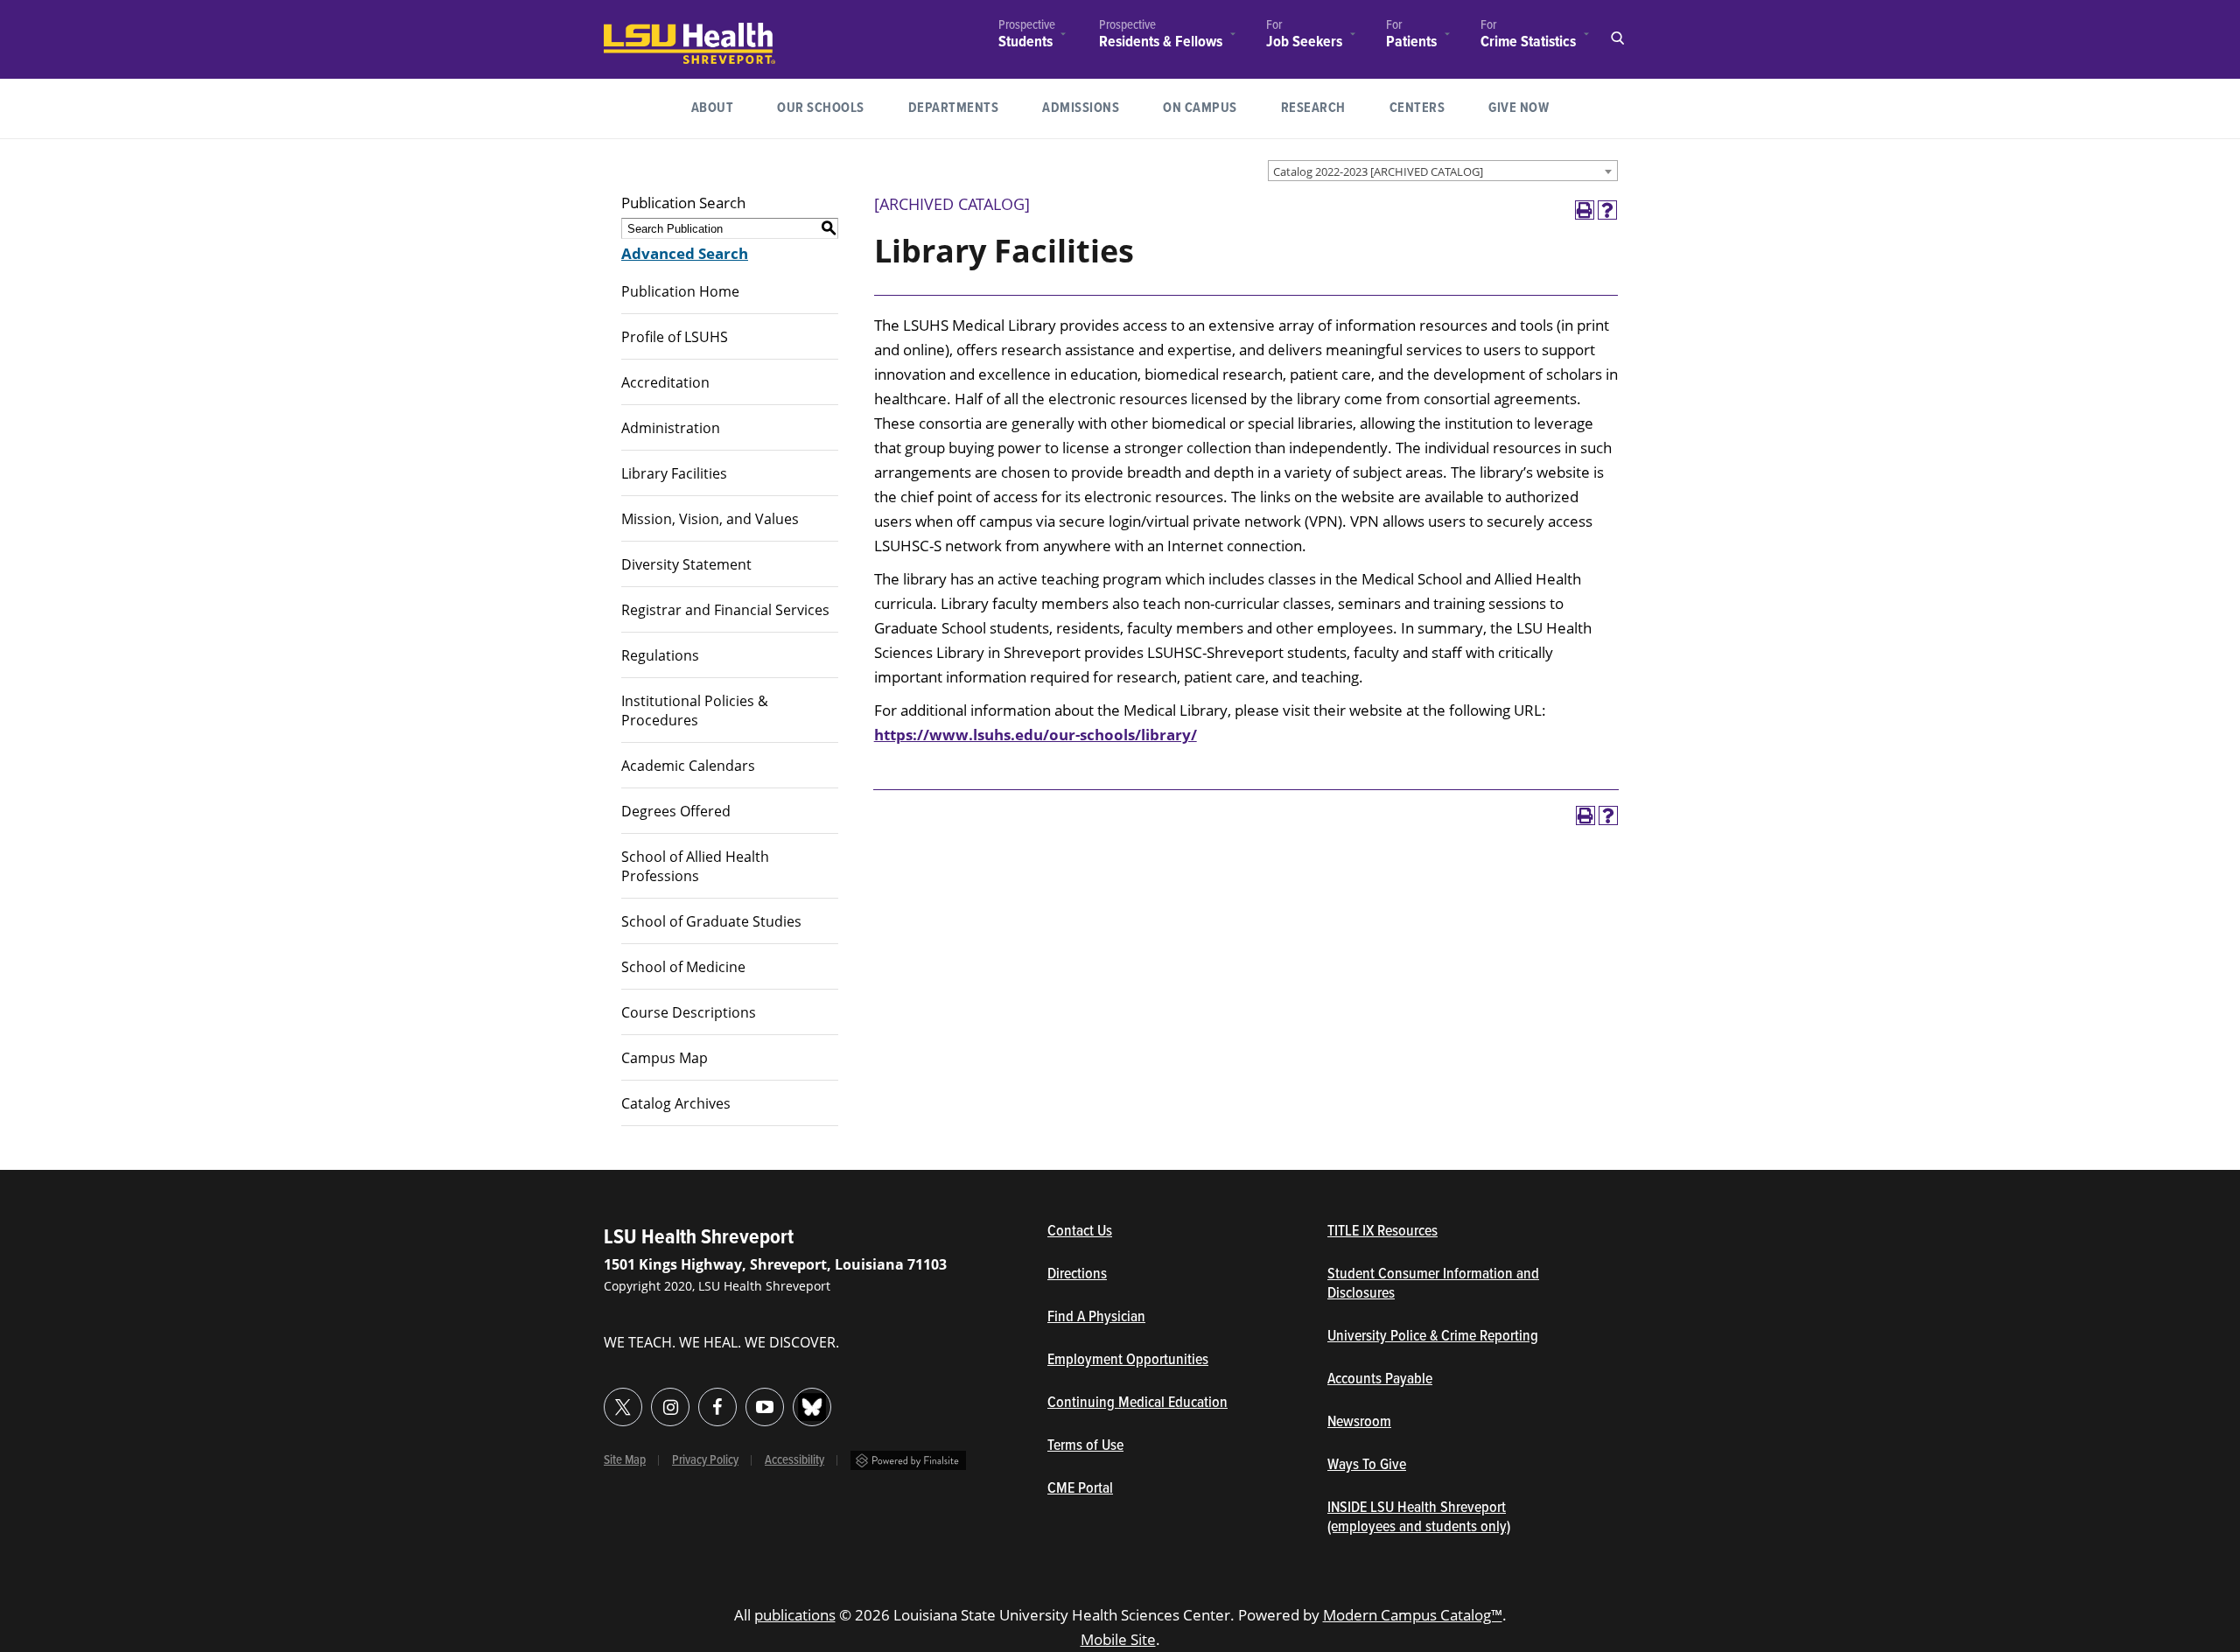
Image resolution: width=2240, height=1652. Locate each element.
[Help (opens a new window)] (1607, 210)
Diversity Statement (686, 564)
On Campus (1200, 108)
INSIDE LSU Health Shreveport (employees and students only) (1419, 1518)
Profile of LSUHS (675, 337)
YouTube (765, 1407)
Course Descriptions (689, 1012)
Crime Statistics (1528, 42)
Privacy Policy (705, 1460)
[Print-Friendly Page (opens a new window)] (1585, 210)
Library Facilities (674, 473)
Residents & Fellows (1161, 42)
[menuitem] (1027, 36)
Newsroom (1359, 1423)
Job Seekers (1304, 42)
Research (1324, 108)
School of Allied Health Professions (695, 866)
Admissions (1081, 108)
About (713, 108)
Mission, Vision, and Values (710, 519)
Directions (1077, 1275)
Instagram (670, 1407)
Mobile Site (1118, 1639)
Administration (671, 428)
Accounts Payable (1380, 1380)
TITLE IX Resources (1382, 1232)
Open (1617, 38)
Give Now (1519, 108)
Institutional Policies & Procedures (695, 710)
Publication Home (680, 291)
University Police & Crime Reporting (1433, 1337)
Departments (954, 108)
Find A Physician (1096, 1318)
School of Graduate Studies (711, 921)
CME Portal (1161, 1489)
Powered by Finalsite (908, 1460)
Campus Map (665, 1058)
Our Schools (821, 108)
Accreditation (665, 382)
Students (1025, 42)
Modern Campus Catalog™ (1413, 1615)
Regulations (660, 655)
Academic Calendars (688, 766)
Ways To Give (1367, 1466)
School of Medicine (683, 967)
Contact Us (1161, 1232)
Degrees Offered (676, 811)
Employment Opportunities (1128, 1361)
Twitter (623, 1407)
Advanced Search (685, 253)
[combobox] (1443, 171)
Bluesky (812, 1407)
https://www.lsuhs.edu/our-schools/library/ (1036, 735)
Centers (1417, 108)
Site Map (625, 1460)
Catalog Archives (676, 1103)
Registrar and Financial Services (725, 610)
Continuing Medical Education (1137, 1403)
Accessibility (794, 1460)
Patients (1411, 42)
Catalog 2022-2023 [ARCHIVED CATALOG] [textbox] (1378, 171)
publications (795, 1615)
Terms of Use (1085, 1446)
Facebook (717, 1407)
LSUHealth (640, 31)
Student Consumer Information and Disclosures (1433, 1284)
